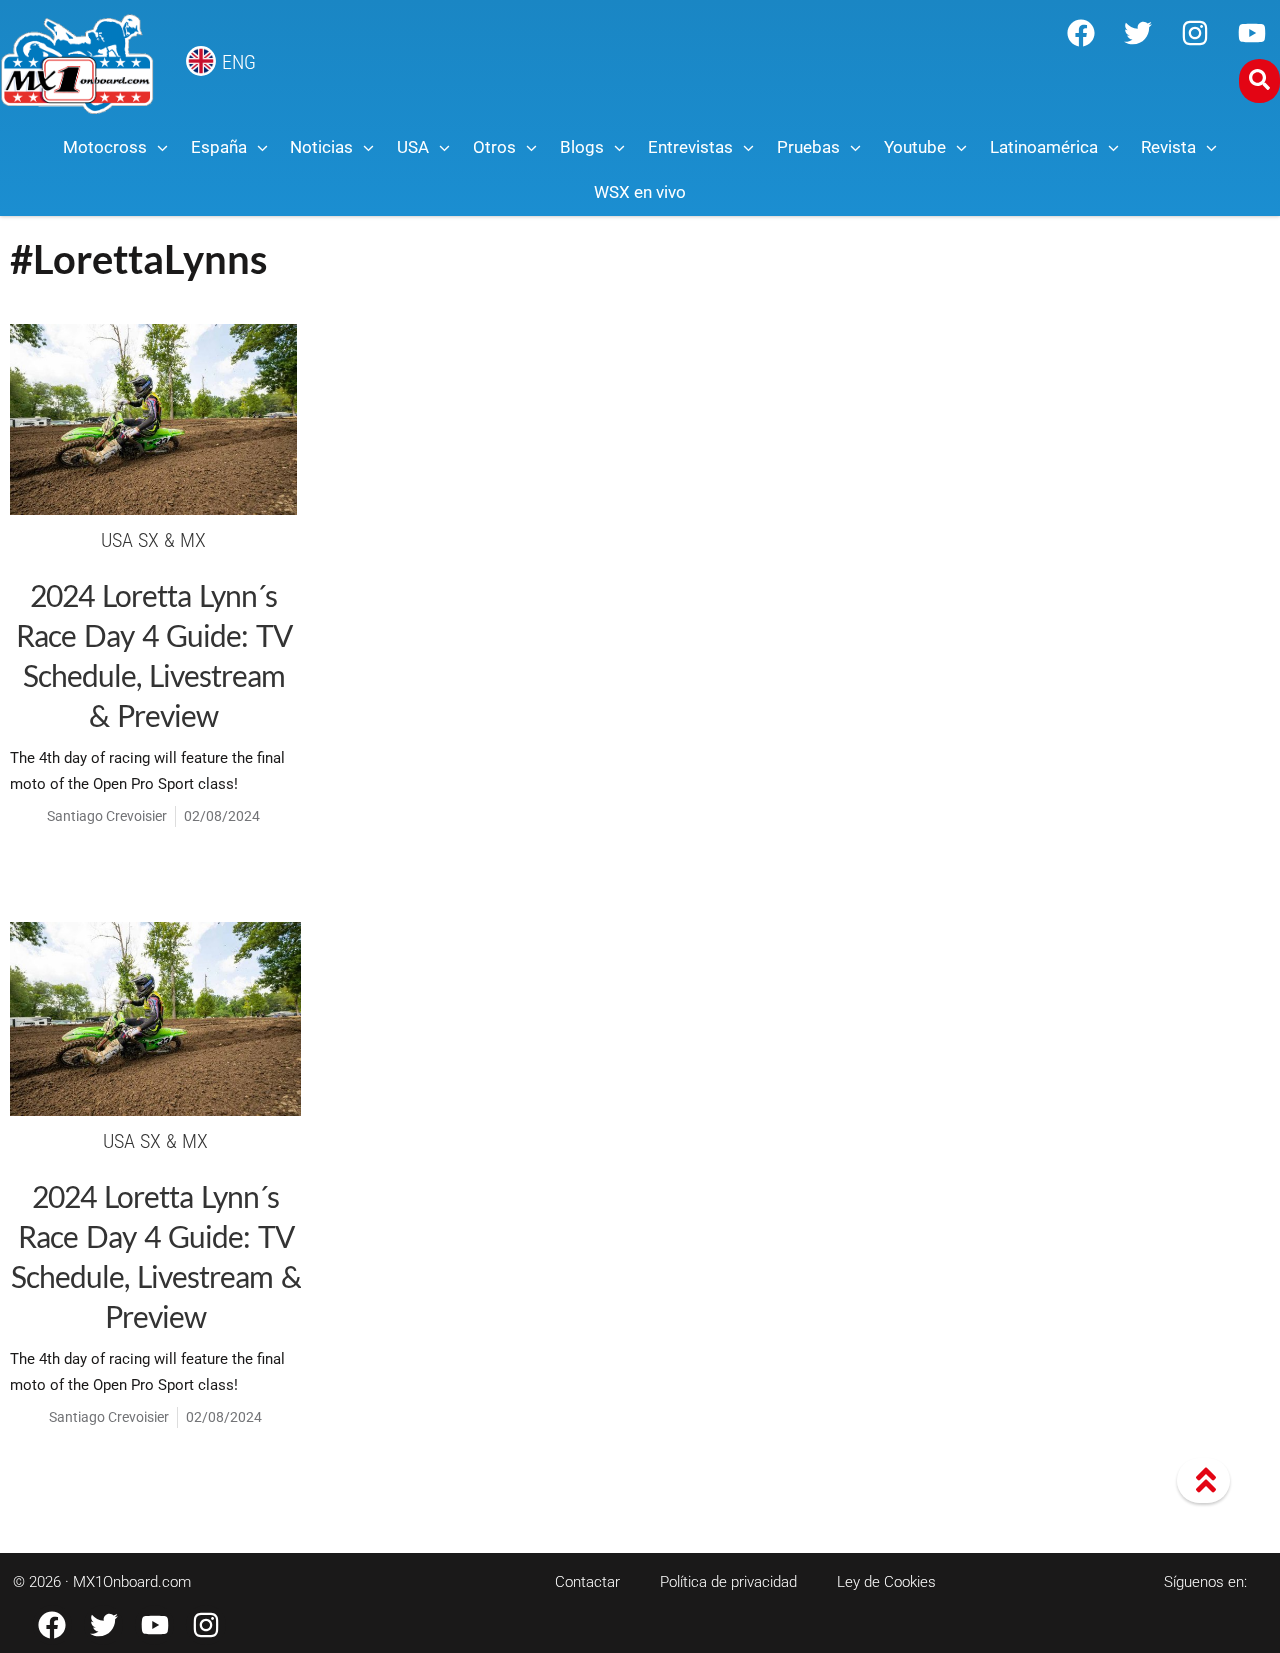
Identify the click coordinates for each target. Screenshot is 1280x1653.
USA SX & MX (153, 540)
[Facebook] (1081, 33)
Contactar (587, 1582)
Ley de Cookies (886, 1582)
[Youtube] (1252, 33)
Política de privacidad (728, 1582)
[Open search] (1259, 81)
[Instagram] (1195, 33)
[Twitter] (1138, 33)
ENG (239, 62)
